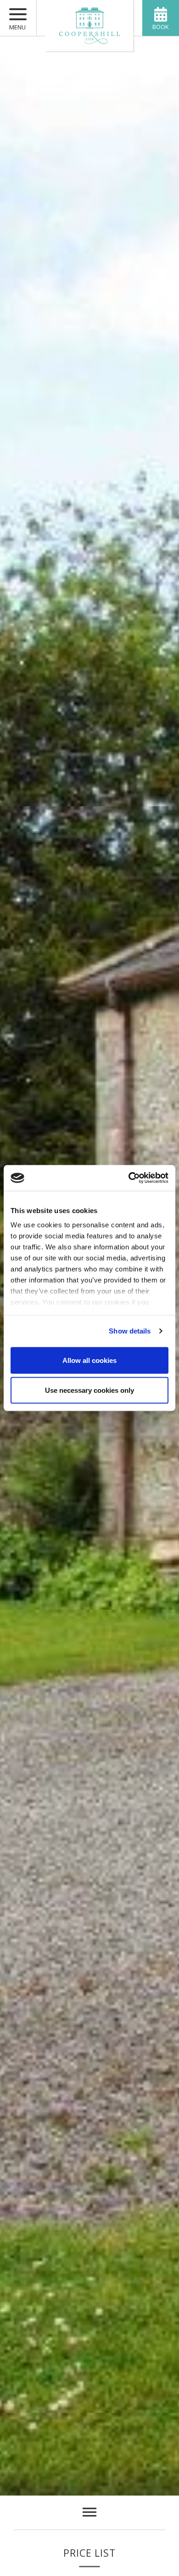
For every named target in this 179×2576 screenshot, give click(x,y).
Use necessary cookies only (89, 1390)
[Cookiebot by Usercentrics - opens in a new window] (129, 1178)
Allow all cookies (89, 1360)
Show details (130, 1331)
